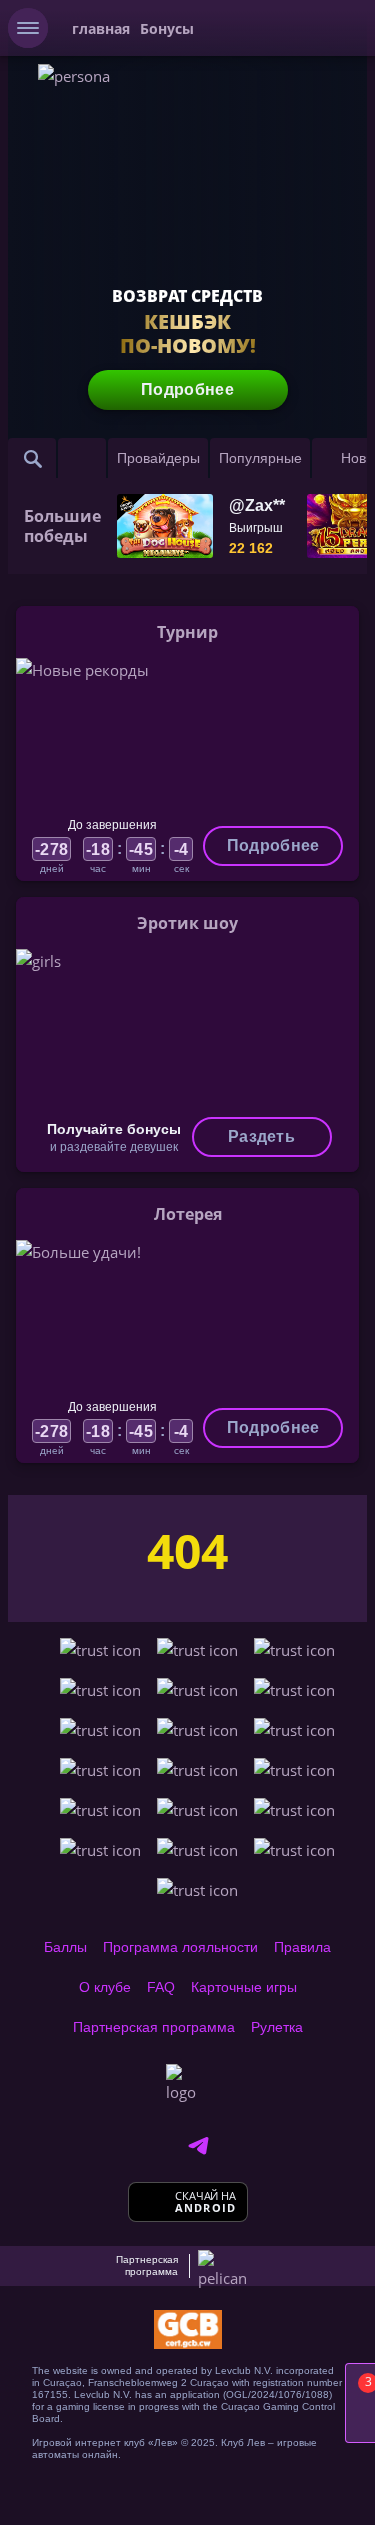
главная (101, 28)
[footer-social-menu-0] (198, 2146)
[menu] (28, 28)
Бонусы (167, 28)
